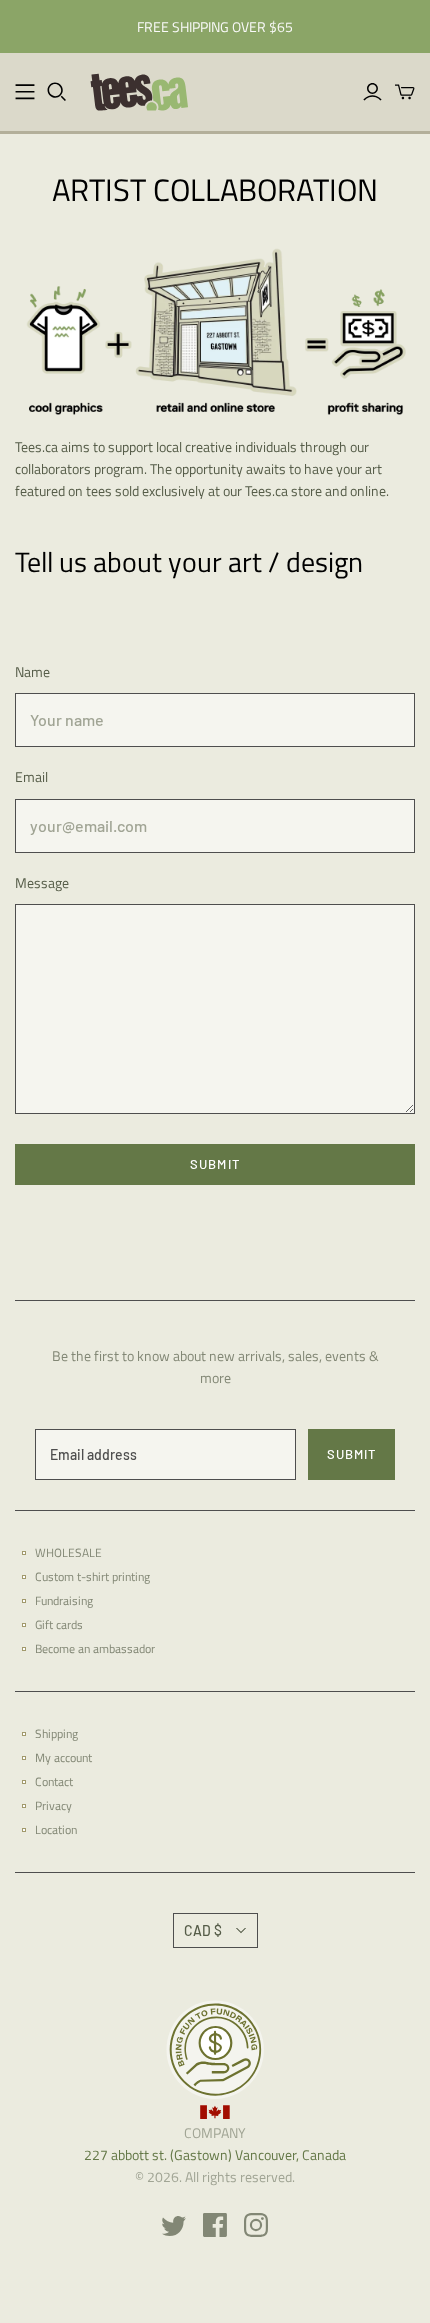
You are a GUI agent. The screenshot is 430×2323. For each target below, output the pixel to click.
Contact (54, 1781)
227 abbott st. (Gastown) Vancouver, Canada (215, 2154)
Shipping (56, 1733)
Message (42, 883)
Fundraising (64, 1600)
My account (63, 1757)
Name (32, 672)
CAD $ (203, 1930)
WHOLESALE (68, 1552)
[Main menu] (25, 92)
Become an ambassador (95, 1648)
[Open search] (57, 92)
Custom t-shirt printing (92, 1576)
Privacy (53, 1805)
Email (31, 777)
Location (56, 1829)
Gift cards (59, 1624)
